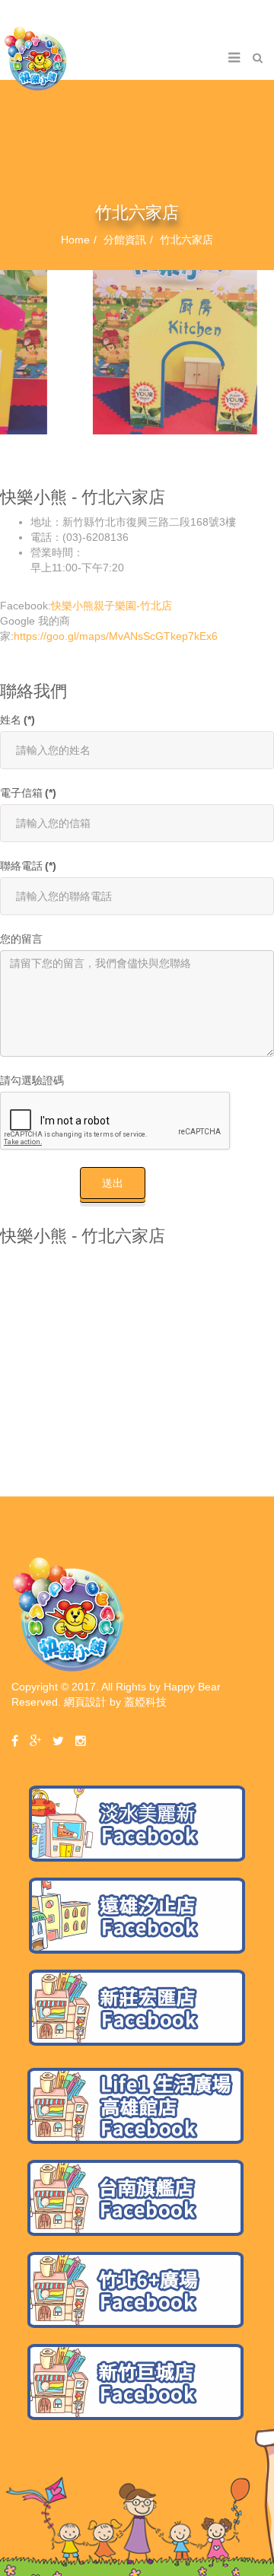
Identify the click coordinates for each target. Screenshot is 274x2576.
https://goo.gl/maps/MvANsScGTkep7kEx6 (116, 636)
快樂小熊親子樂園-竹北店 (112, 606)
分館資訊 (125, 240)
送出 (113, 1183)
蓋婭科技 (145, 1702)
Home (75, 240)
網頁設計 (85, 1702)
